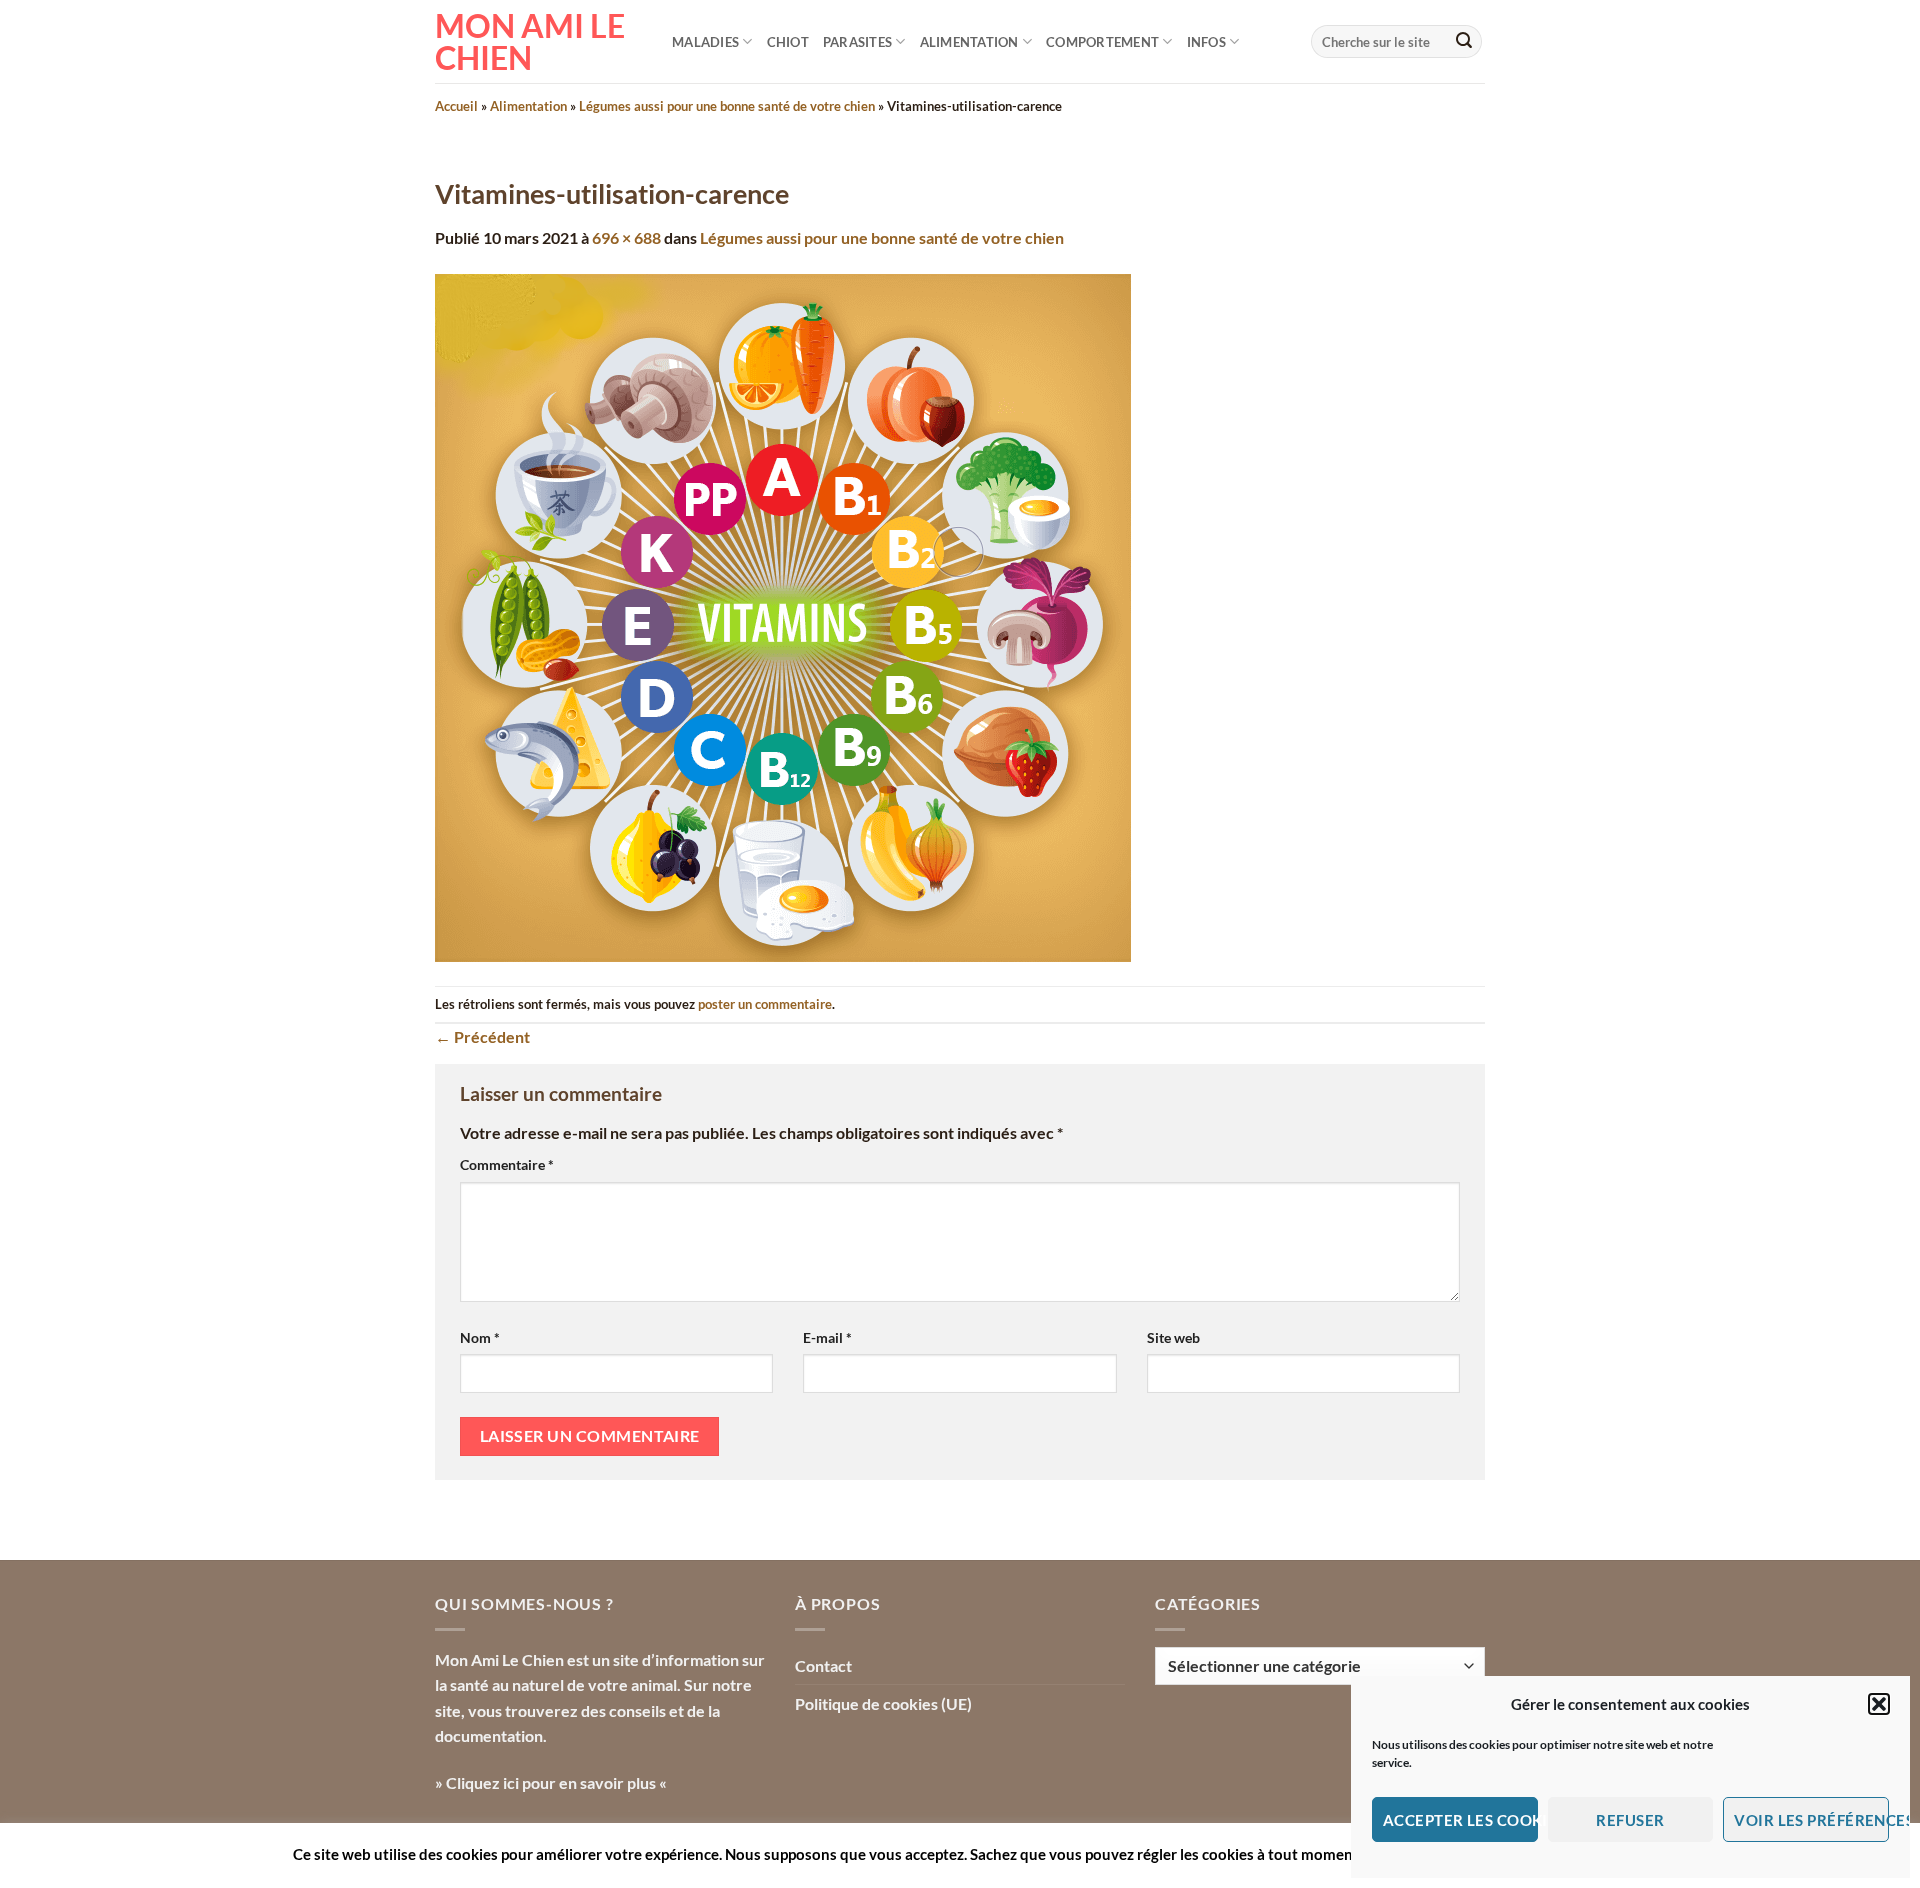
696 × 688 (626, 237)
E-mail (827, 1337)
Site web (1173, 1337)
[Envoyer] (1464, 42)
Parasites (857, 42)
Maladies (705, 42)
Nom (480, 1337)
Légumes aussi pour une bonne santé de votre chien (727, 106)
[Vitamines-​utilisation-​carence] (783, 615)
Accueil (456, 106)
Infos (1206, 42)
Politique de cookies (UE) (883, 1703)
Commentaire (507, 1164)
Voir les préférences (1811, 1820)
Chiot (788, 42)
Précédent (482, 1036)
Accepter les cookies (1460, 1820)
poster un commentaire (765, 1004)
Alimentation (969, 42)
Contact (823, 1665)
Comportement (1102, 42)
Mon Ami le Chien (530, 42)
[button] (1879, 1704)
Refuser (1630, 1820)
